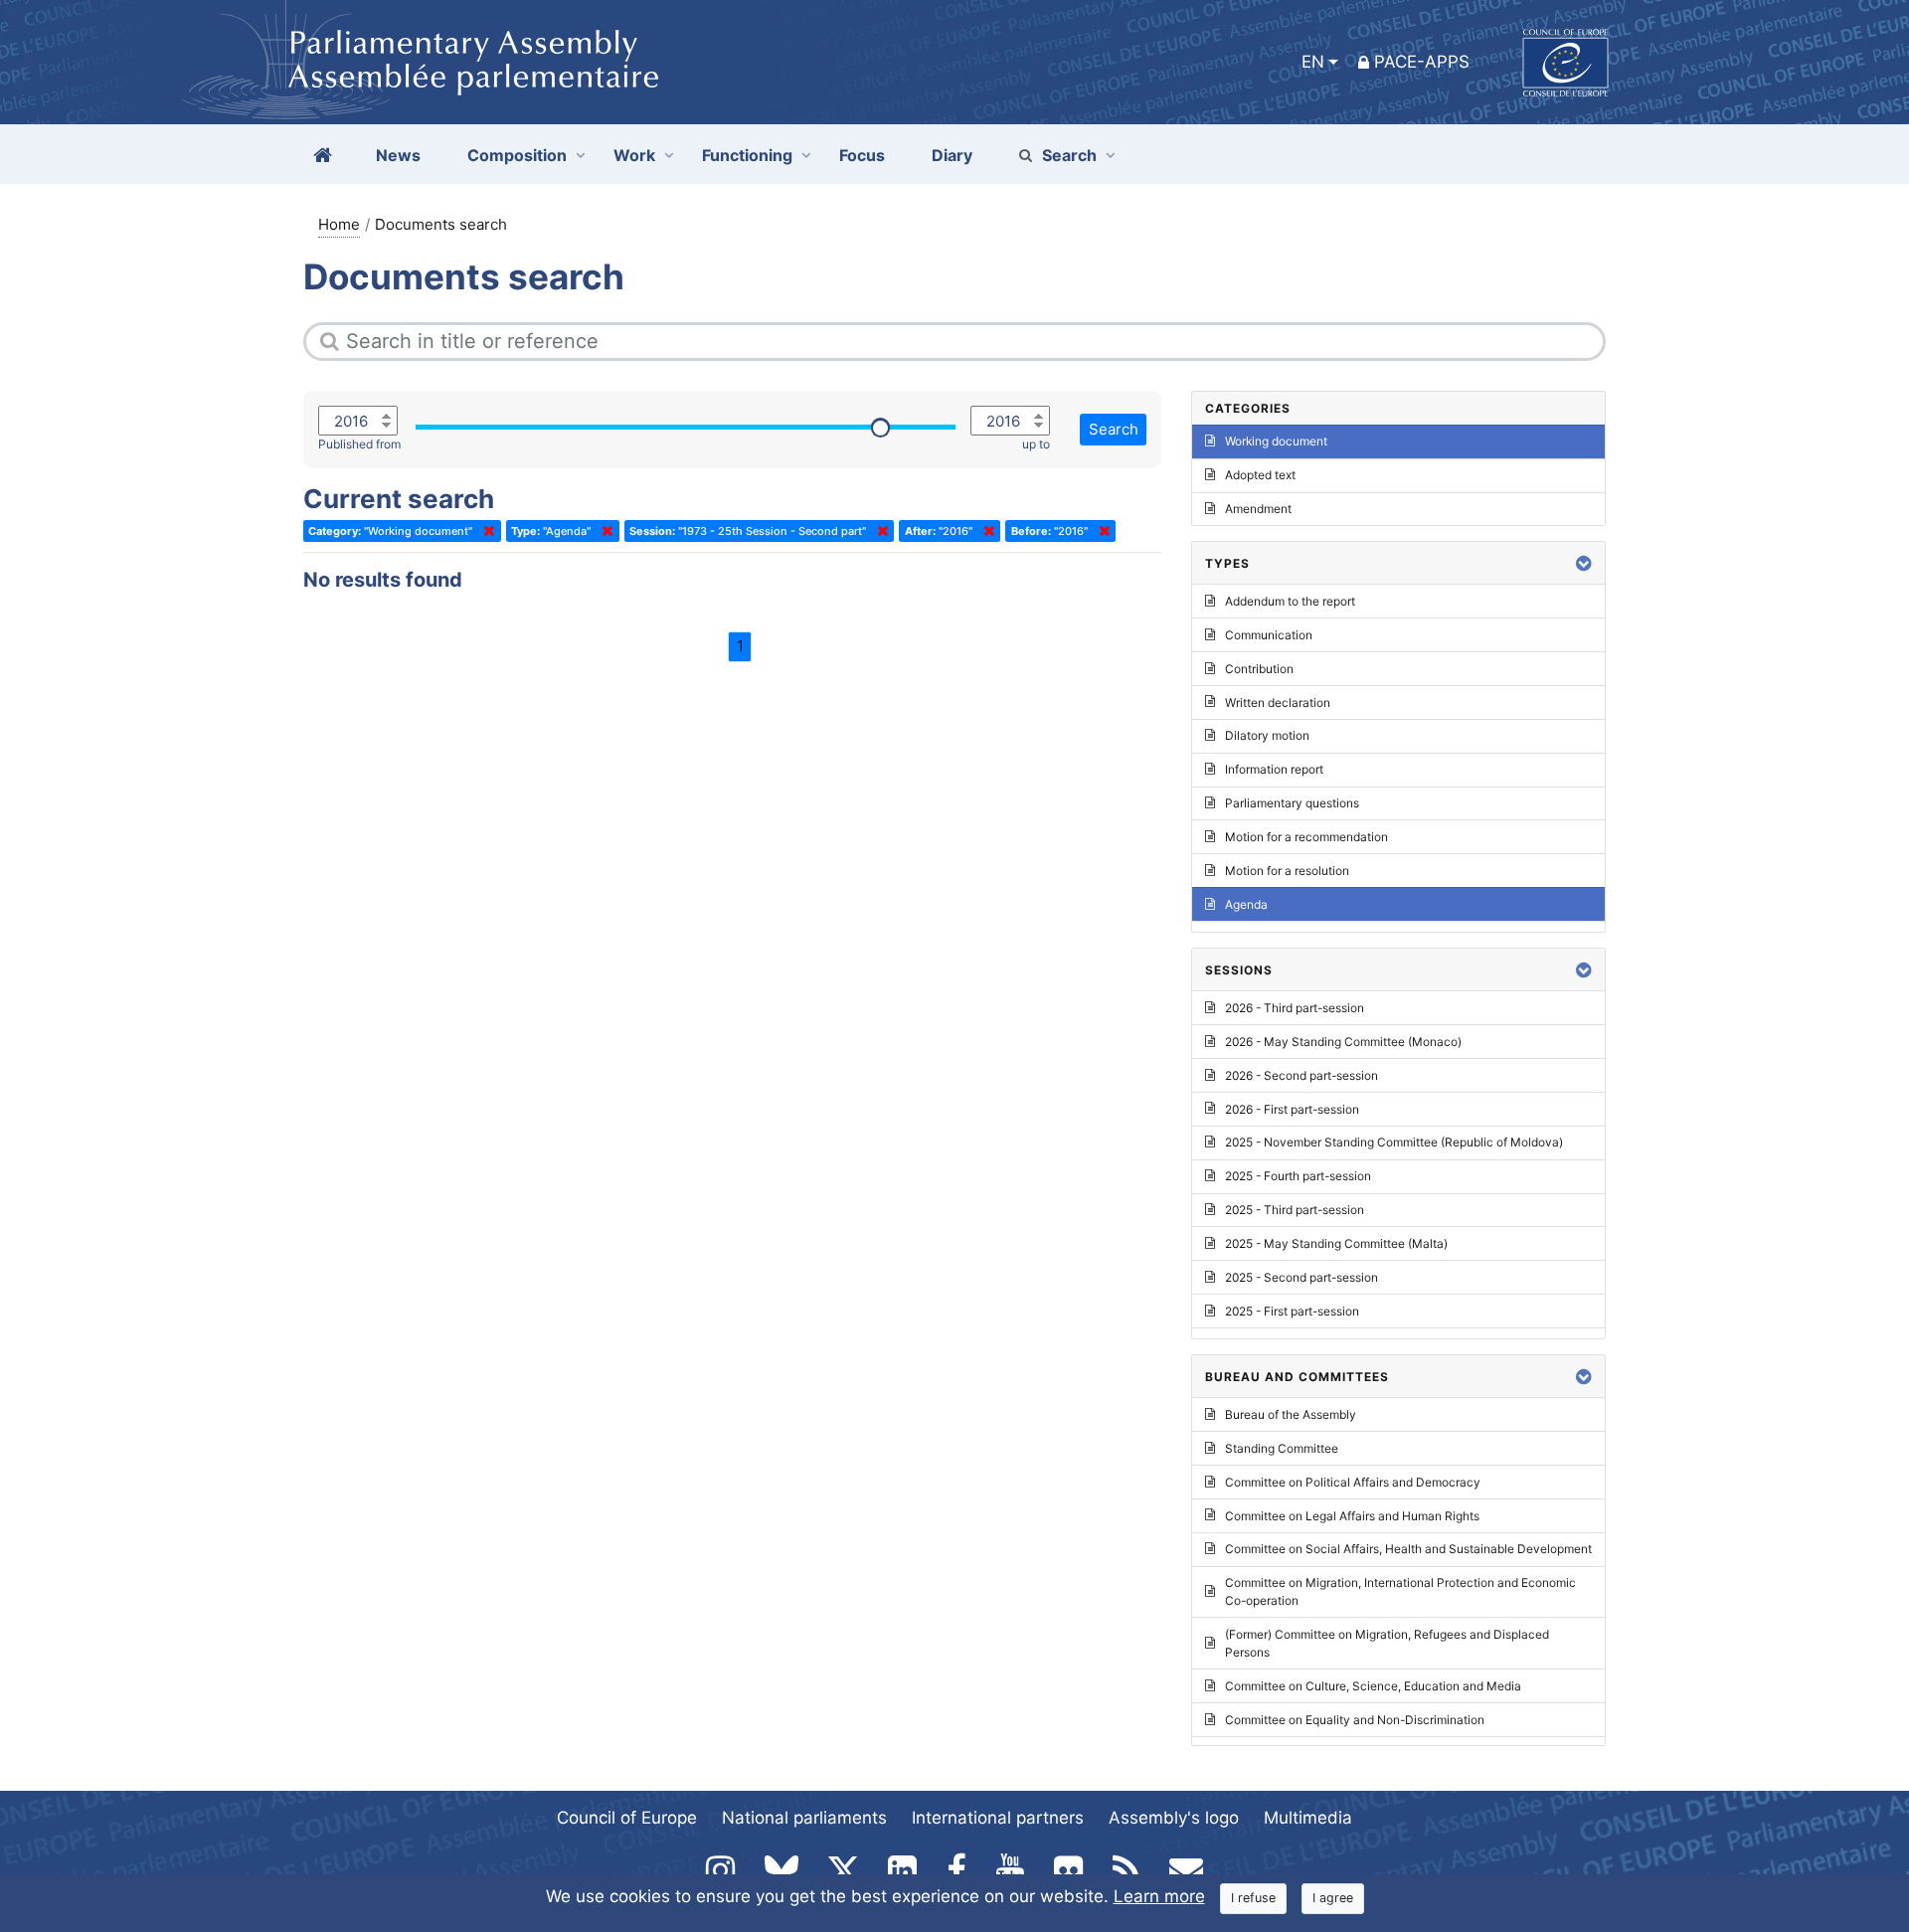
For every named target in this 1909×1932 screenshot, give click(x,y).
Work (634, 155)
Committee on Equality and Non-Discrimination (1355, 1720)
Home (339, 224)
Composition (517, 155)
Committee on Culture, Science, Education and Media (1373, 1686)
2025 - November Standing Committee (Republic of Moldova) (1394, 1142)
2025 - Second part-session (1302, 1277)
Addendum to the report (1290, 601)
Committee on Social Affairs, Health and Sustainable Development (1408, 1549)
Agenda (1246, 904)
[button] (1584, 563)
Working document (1276, 441)
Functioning (747, 155)
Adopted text (1260, 475)
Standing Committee (1282, 1448)
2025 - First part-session (1292, 1311)
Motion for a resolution (1287, 871)
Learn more (1159, 1896)
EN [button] (1313, 62)
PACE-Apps (1422, 62)
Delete (485, 531)
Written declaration (1278, 703)
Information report (1274, 769)
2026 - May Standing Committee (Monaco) (1343, 1042)
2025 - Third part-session (1295, 1210)
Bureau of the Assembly (1291, 1414)
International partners (998, 1818)
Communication (1269, 635)
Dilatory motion (1267, 735)
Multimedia (1308, 1818)
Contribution (1259, 669)
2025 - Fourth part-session (1298, 1176)
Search (1069, 155)
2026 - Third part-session (1295, 1008)
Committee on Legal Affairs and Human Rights (1352, 1516)
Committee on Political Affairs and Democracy (1353, 1482)
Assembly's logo (1174, 1818)
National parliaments (804, 1818)
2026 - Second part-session (1302, 1075)
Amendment (1258, 509)
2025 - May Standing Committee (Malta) (1336, 1243)
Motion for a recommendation (1306, 837)
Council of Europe (627, 1818)
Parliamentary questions (1292, 803)
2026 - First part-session (1292, 1109)
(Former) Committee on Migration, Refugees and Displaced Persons (1387, 1643)
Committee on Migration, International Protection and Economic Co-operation (1400, 1591)
